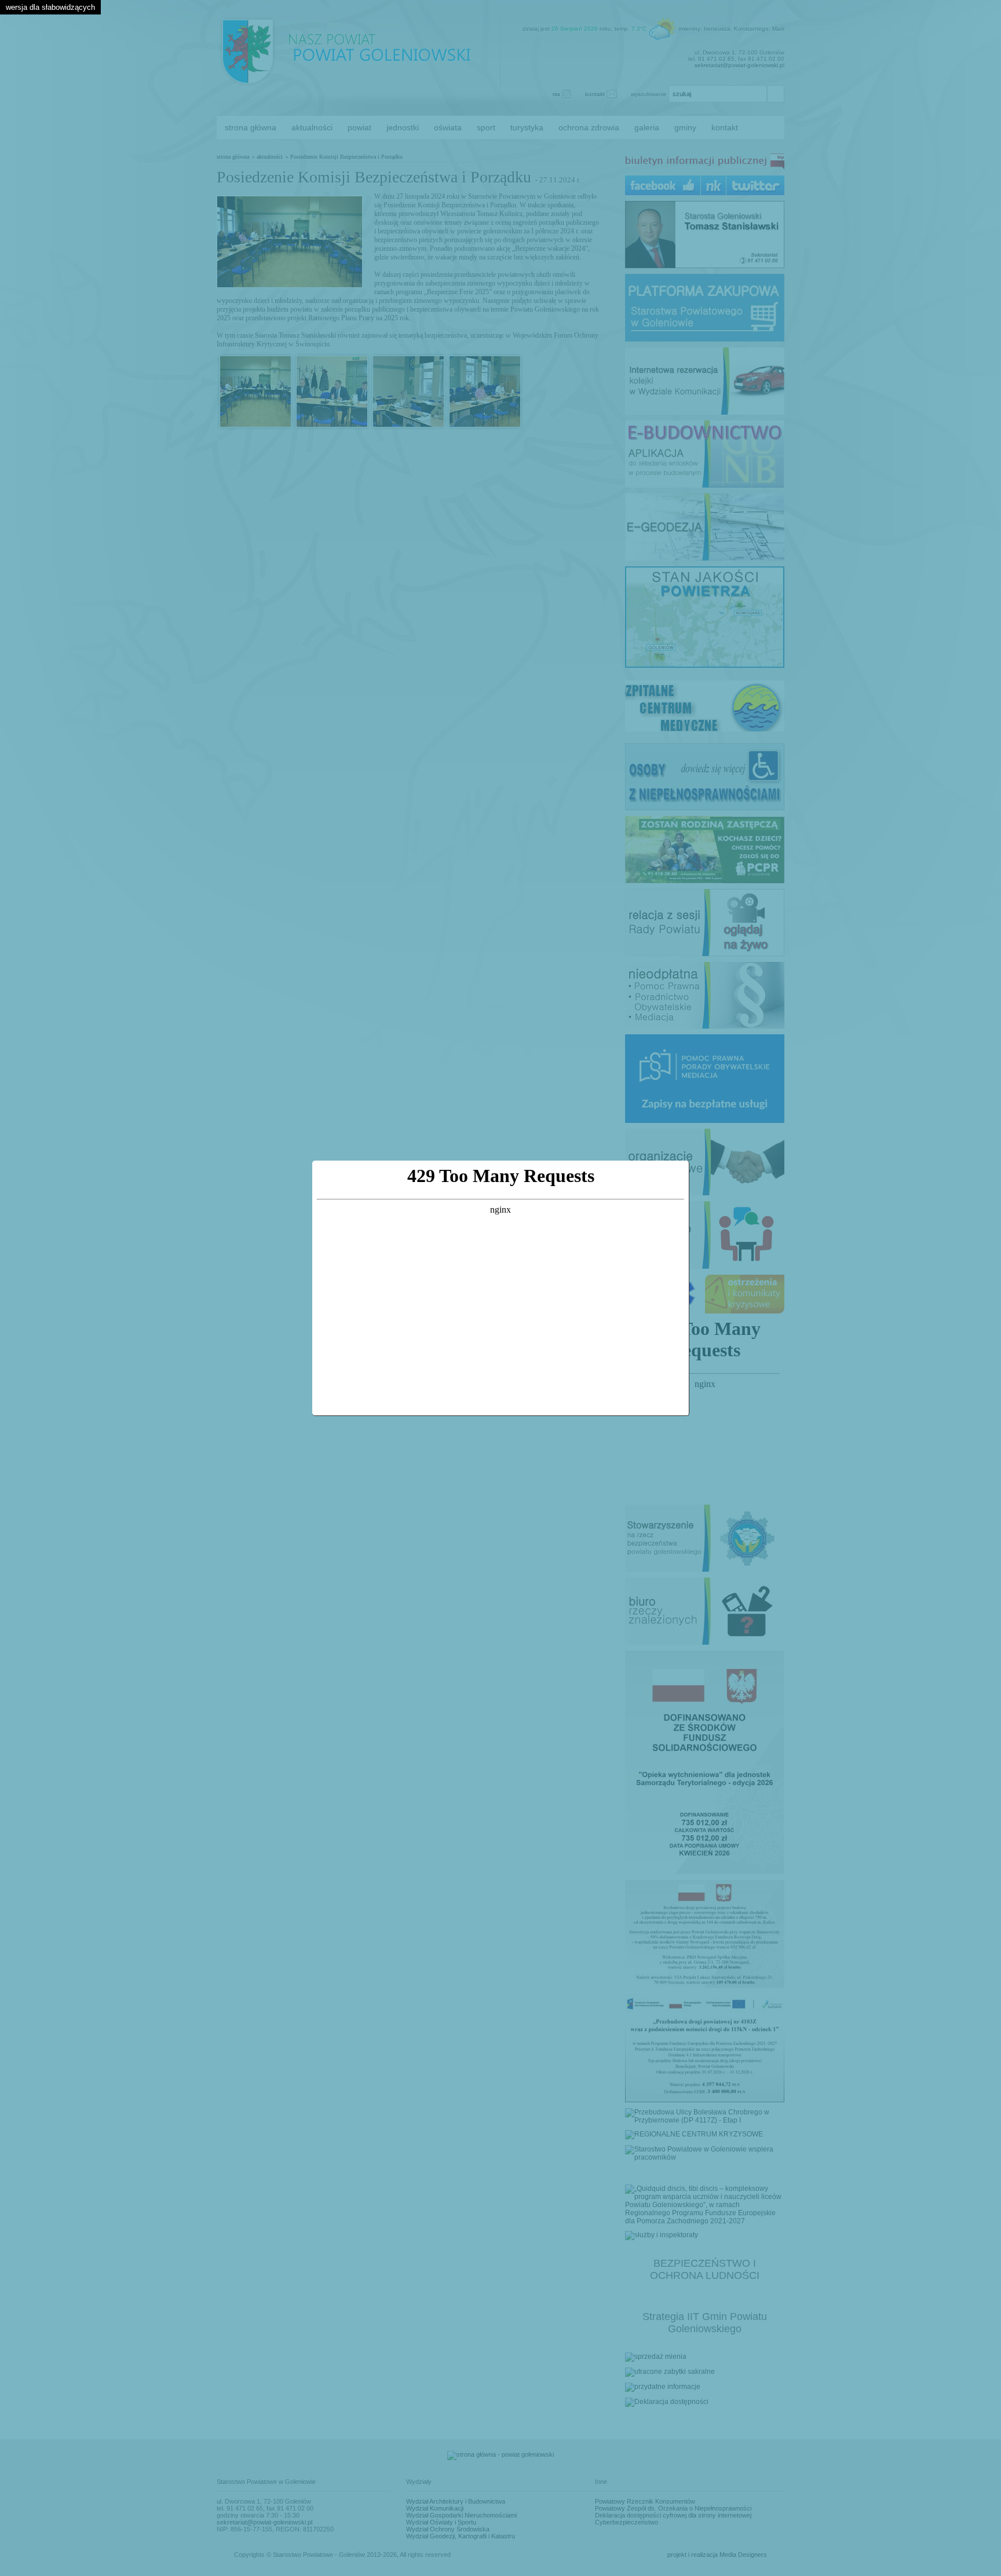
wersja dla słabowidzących (50, 7)
